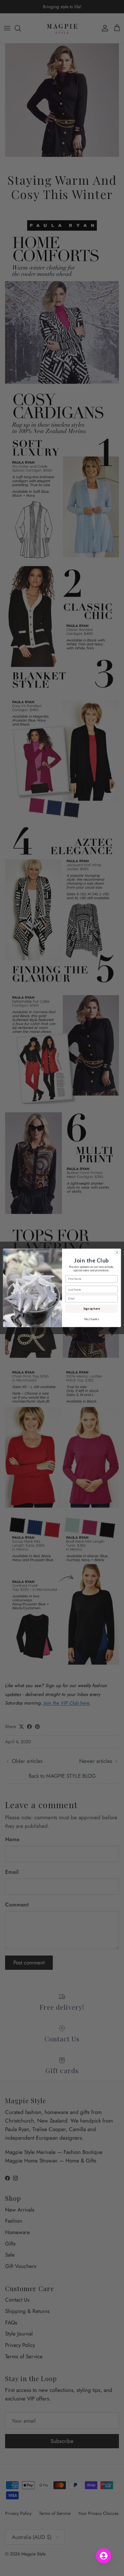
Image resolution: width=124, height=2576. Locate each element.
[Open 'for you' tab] (104, 2556)
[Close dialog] (117, 1253)
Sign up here (92, 1309)
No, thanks (92, 1319)
